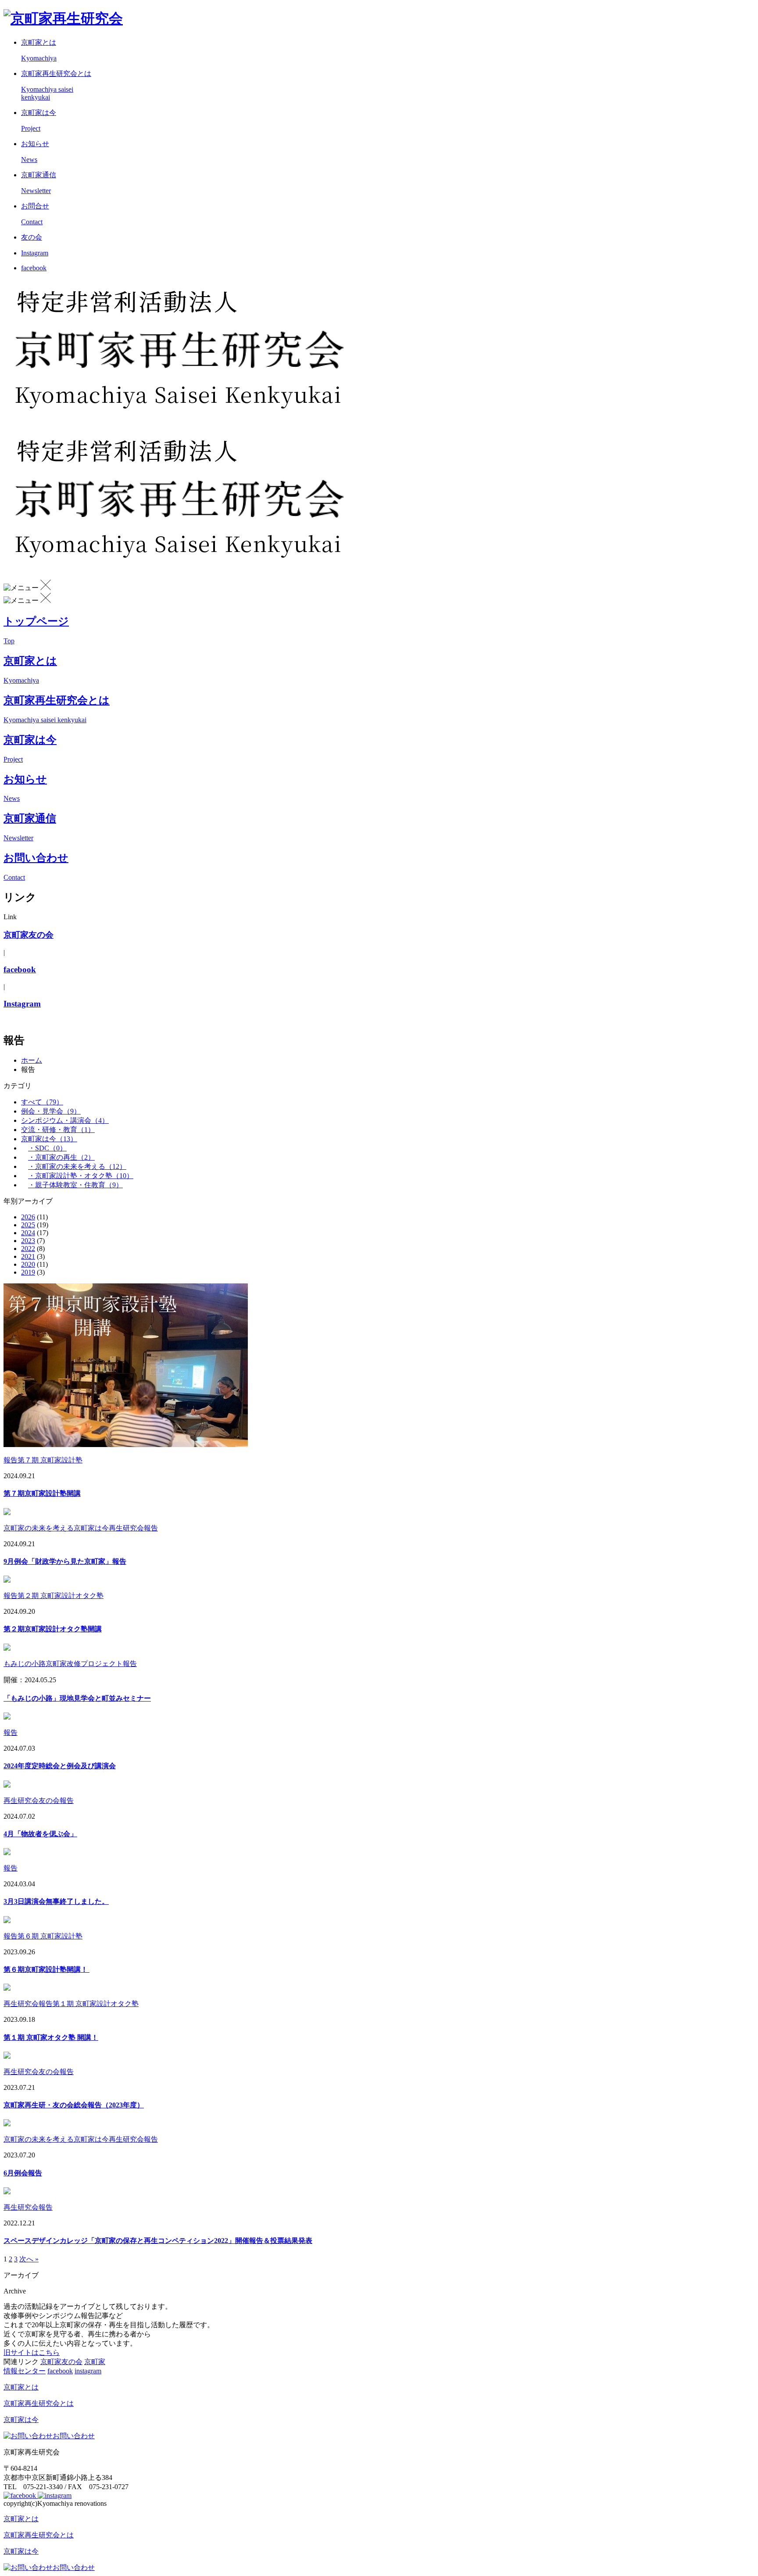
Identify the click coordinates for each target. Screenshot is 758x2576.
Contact (14, 877)
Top (9, 641)
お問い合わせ (74, 2436)
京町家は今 (91, 1528)
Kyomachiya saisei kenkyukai (45, 720)
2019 (28, 1272)
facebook (60, 2371)
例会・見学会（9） (51, 1111)
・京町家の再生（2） (61, 1157)
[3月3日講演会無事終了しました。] (7, 1853)
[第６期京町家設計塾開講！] (7, 1921)
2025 (28, 1225)
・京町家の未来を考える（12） (77, 1166)
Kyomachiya (21, 680)
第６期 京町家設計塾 (50, 1936)
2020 (28, 1264)
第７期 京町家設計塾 (50, 1460)
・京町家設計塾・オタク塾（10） (81, 1176)
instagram (88, 2371)
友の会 (49, 1800)
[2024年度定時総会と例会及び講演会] (7, 1717)
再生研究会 (126, 1528)
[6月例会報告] (7, 2124)
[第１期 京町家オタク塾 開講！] (7, 1988)
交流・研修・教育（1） (58, 1130)
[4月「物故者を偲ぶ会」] (7, 1785)
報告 (11, 1460)
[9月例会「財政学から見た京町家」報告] (7, 1513)
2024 (28, 1233)
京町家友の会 (61, 2362)
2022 (28, 1249)
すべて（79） (42, 1102)
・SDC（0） (47, 1148)
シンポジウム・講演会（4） (65, 1120)
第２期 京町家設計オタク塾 (61, 1596)
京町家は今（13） (49, 1139)
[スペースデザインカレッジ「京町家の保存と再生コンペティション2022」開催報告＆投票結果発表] (7, 2192)
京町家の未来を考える (39, 1528)
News (12, 798)
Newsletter (18, 838)
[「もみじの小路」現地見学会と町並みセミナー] (7, 1648)
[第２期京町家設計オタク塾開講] (7, 1580)
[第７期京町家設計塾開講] (126, 1445)
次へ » (29, 2259)
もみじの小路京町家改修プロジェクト (63, 1664)
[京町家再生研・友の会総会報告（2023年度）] (7, 2056)
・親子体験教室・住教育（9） (75, 1185)
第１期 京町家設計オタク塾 (96, 2004)
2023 (28, 1241)
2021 (28, 1256)
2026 (28, 1217)
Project (13, 759)
